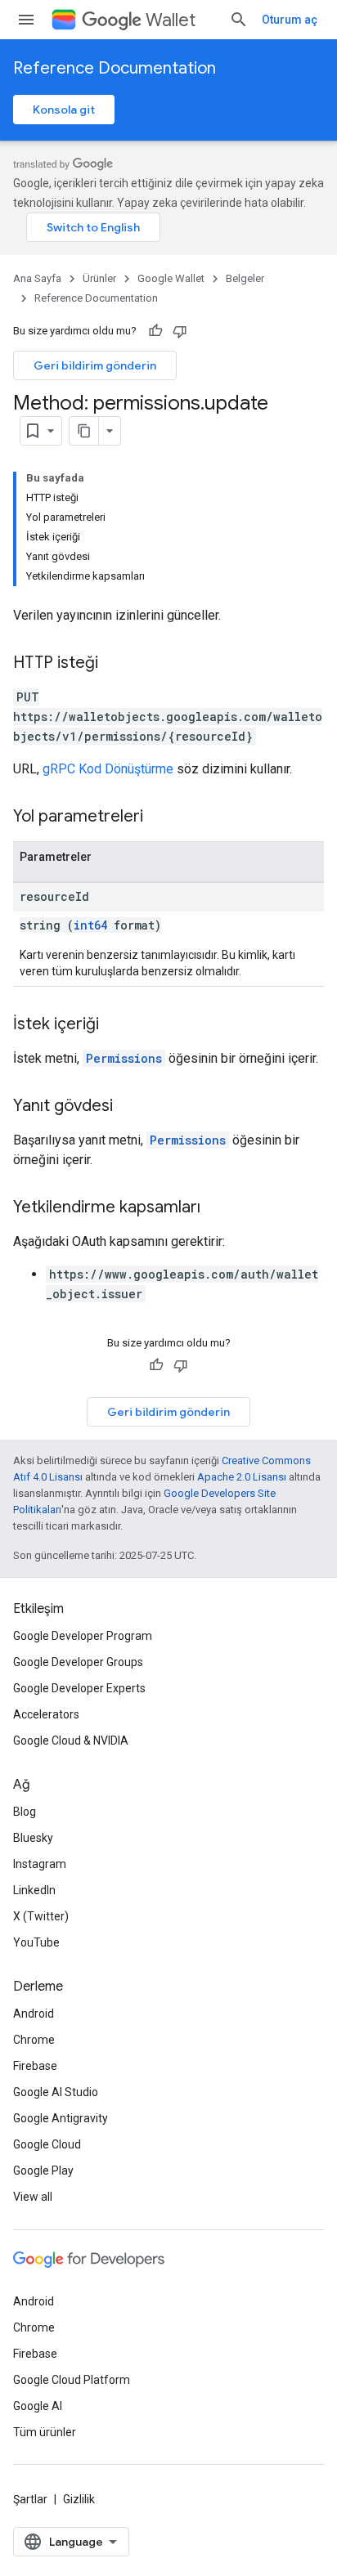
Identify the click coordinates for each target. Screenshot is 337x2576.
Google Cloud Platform (72, 2380)
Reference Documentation (115, 68)
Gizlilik (79, 2499)
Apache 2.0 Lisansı (242, 1477)
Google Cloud (47, 2144)
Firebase (35, 2066)
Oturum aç (290, 20)
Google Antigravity (61, 2118)
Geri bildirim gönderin (95, 365)
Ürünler (99, 278)
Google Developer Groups (78, 1662)
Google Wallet (171, 278)
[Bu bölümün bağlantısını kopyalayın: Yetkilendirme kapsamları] (217, 1208)
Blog (25, 1812)
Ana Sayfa (37, 278)
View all (33, 2197)
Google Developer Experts (79, 1688)
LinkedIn (34, 1890)
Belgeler (245, 278)
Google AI (38, 2406)
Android (34, 2014)
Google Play (43, 2171)
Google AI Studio (56, 2092)
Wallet (171, 20)
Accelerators (46, 1714)
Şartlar (30, 2499)
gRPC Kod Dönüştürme (108, 769)
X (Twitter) (41, 1916)
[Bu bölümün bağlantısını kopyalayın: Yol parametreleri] (160, 818)
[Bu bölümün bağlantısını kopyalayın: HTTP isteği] (115, 664)
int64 (90, 925)
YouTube (36, 1942)
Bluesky (33, 1838)
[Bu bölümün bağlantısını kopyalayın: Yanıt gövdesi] (129, 1107)
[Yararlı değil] (180, 331)
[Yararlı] (155, 331)
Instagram (40, 1864)
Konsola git (64, 110)
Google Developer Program (83, 1636)
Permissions (124, 1058)
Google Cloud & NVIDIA (71, 1740)
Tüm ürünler (45, 2432)
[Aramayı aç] (239, 20)
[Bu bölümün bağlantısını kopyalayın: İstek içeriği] (115, 1025)
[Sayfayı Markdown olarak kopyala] (84, 431)
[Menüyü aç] (26, 20)
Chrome (34, 2040)
